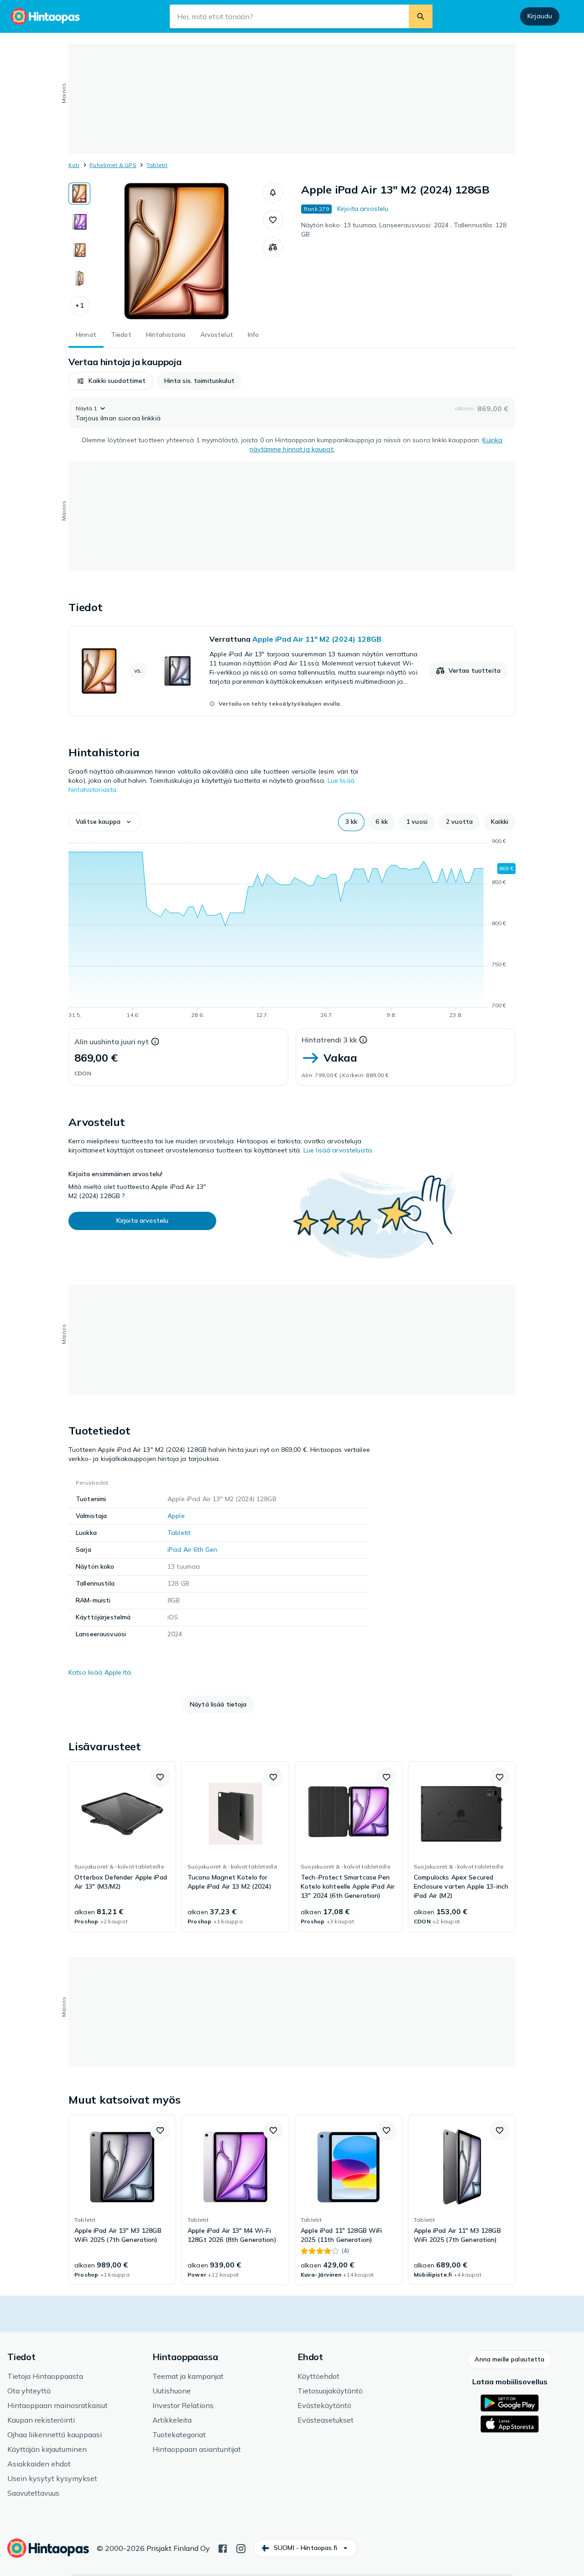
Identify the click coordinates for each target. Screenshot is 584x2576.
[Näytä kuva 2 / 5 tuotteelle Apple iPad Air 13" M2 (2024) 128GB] (79, 222)
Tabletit (157, 165)
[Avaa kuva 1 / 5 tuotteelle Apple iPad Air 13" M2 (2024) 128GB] (177, 251)
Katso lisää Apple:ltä (100, 1672)
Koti (74, 165)
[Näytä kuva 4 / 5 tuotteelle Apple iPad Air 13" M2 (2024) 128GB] (79, 278)
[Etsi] (421, 16)
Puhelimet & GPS (113, 165)
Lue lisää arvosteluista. (338, 1150)
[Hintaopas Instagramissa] (241, 2548)
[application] (292, 930)
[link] (292, 671)
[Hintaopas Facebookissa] (223, 2548)
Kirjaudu (540, 16)
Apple (176, 1516)
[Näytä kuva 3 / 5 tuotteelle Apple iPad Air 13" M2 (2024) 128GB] (79, 250)
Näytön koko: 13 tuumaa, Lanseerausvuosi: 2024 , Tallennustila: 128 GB (404, 230)
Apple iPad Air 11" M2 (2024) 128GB (317, 639)
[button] (79, 306)
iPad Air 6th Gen (192, 1550)
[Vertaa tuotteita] (273, 247)
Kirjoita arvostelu (363, 209)
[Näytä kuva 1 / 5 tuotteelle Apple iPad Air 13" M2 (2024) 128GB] (79, 194)
